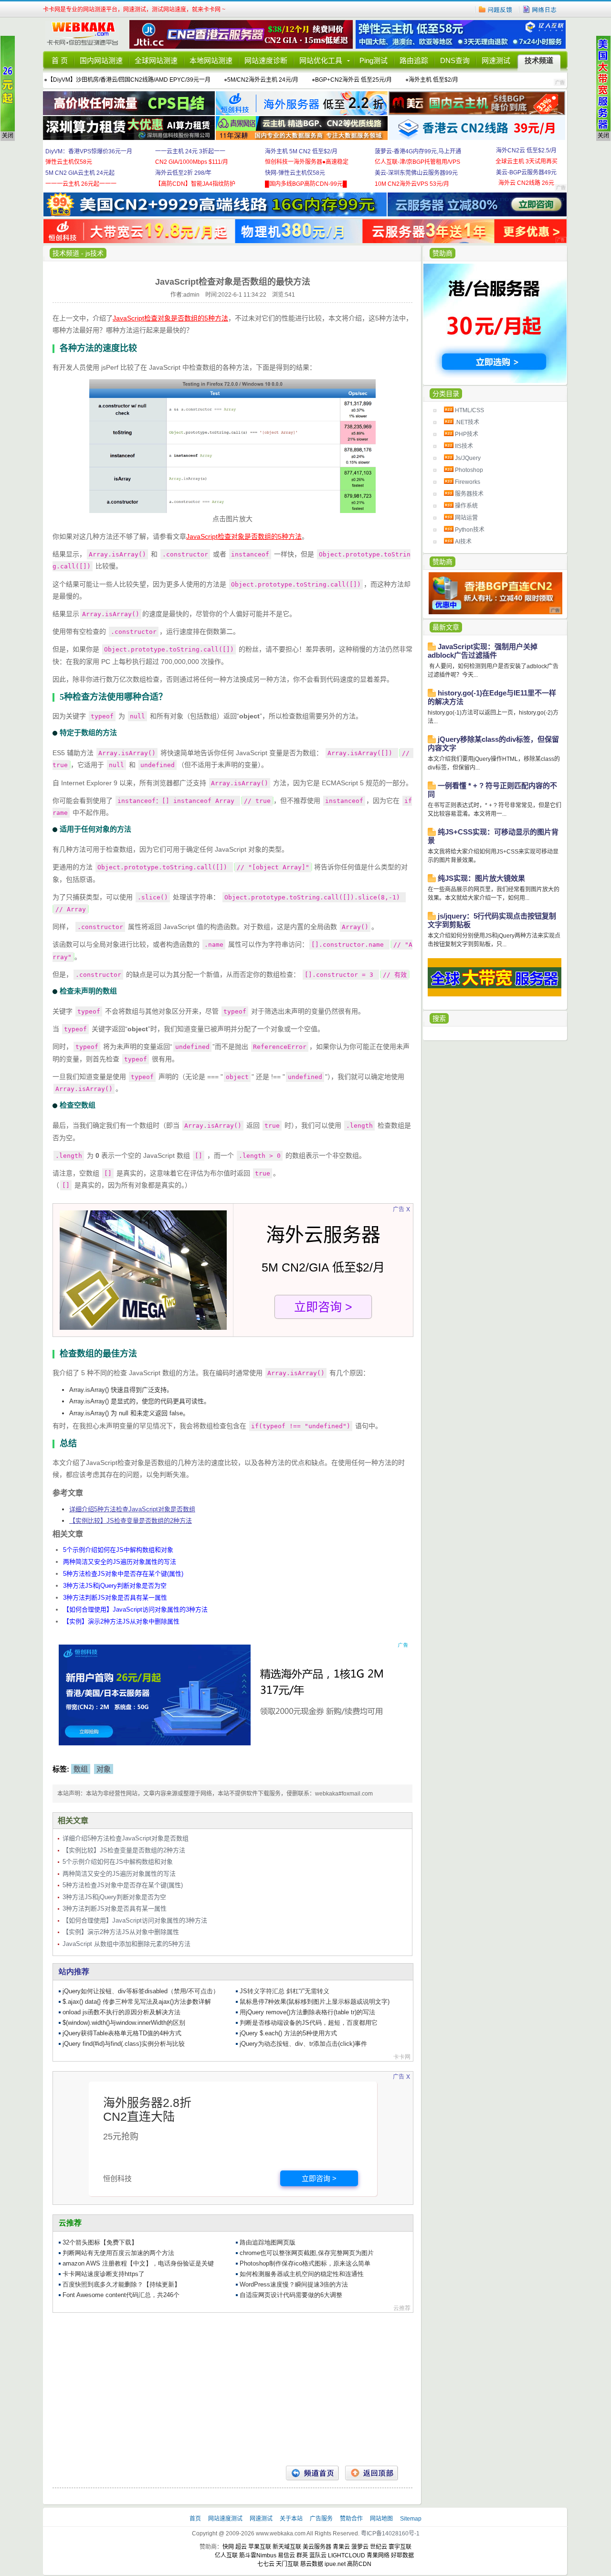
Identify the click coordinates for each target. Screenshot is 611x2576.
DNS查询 (455, 60)
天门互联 (287, 2564)
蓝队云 (318, 2555)
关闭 (8, 136)
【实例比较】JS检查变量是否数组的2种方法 (131, 1521)
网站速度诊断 (266, 60)
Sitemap (411, 2519)
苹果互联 (260, 2547)
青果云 (341, 2547)
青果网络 (378, 2555)
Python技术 (470, 530)
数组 (81, 1769)
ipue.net (335, 2564)
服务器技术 (469, 494)
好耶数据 (402, 2555)
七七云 (266, 2564)
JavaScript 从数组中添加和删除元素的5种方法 (126, 1944)
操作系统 (466, 506)
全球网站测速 (156, 60)
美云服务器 (317, 2547)
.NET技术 (467, 422)
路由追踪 (414, 60)
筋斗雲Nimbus (258, 2555)
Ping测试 (374, 60)
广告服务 (322, 2519)
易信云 (286, 2555)
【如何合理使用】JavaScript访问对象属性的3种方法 (135, 1609)
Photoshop (469, 470)
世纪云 (379, 2547)
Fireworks (468, 482)
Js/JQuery (468, 458)
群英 (302, 2555)
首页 (196, 2519)
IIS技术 (464, 446)
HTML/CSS (469, 410)
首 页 (60, 60)
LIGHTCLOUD (347, 2555)
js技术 (95, 253)
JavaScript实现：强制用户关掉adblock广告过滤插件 (483, 651)
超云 (241, 2547)
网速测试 (496, 60)
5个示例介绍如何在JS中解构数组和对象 (118, 1550)
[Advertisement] (232, 2389)
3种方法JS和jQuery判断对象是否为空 (115, 1586)
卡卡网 (86, 34)
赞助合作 (351, 2519)
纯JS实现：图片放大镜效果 (481, 878)
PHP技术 (467, 434)
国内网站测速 (101, 60)
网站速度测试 (226, 2519)
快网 (228, 2547)
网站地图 (381, 2519)
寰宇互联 (400, 2547)
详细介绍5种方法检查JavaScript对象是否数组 (132, 1509)
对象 (104, 1769)
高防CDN (359, 2564)
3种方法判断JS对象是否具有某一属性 (115, 1598)
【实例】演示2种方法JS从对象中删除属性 (121, 1621)
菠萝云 (360, 2547)
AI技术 (463, 542)
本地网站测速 (211, 60)
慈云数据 (312, 2564)
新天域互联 (287, 2547)
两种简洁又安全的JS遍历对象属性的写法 (120, 1562)
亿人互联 (226, 2555)
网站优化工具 (321, 60)
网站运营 (466, 518)
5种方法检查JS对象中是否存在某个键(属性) (123, 1574)
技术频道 (539, 60)
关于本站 (292, 2519)
